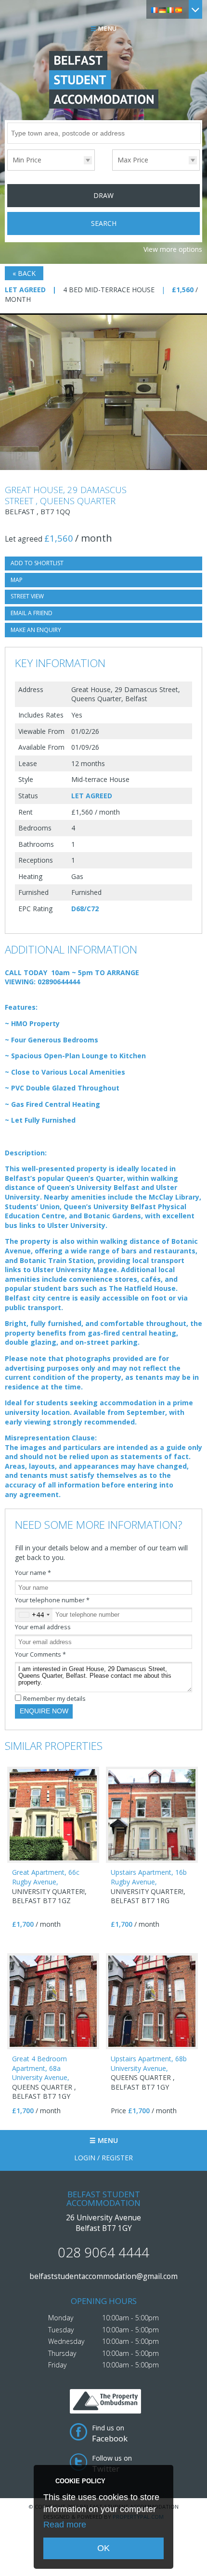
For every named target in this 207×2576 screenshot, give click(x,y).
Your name (33, 1573)
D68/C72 (85, 909)
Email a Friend (32, 613)
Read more (65, 2525)
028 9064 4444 (103, 2252)
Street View (27, 596)
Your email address (43, 1627)
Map (17, 580)
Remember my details (54, 1699)
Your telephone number (52, 1600)
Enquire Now (44, 1711)
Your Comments (40, 1654)
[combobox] (34, 1615)
